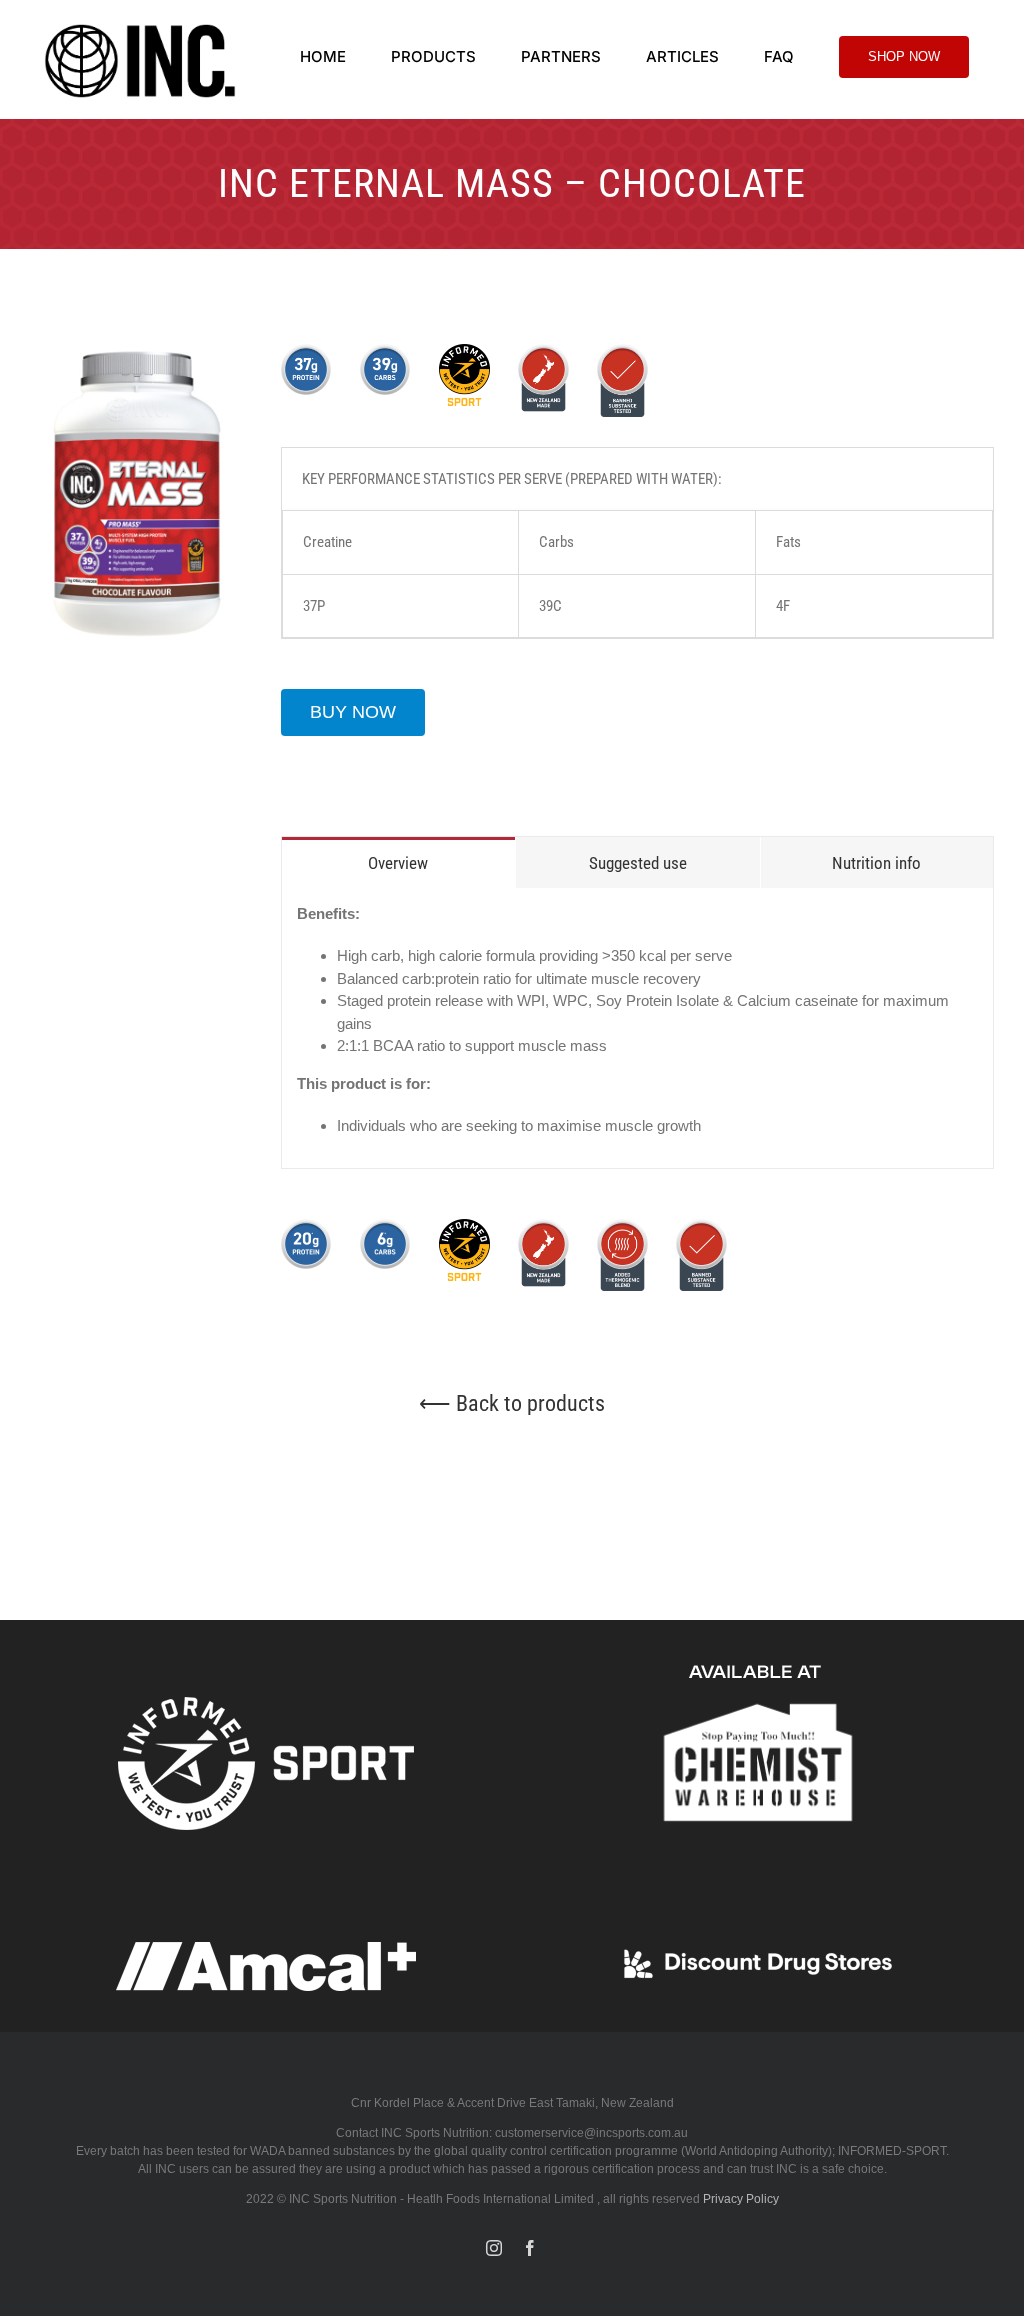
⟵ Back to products (512, 1403)
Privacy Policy (741, 2199)
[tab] (398, 862)
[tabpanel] (637, 1028)
